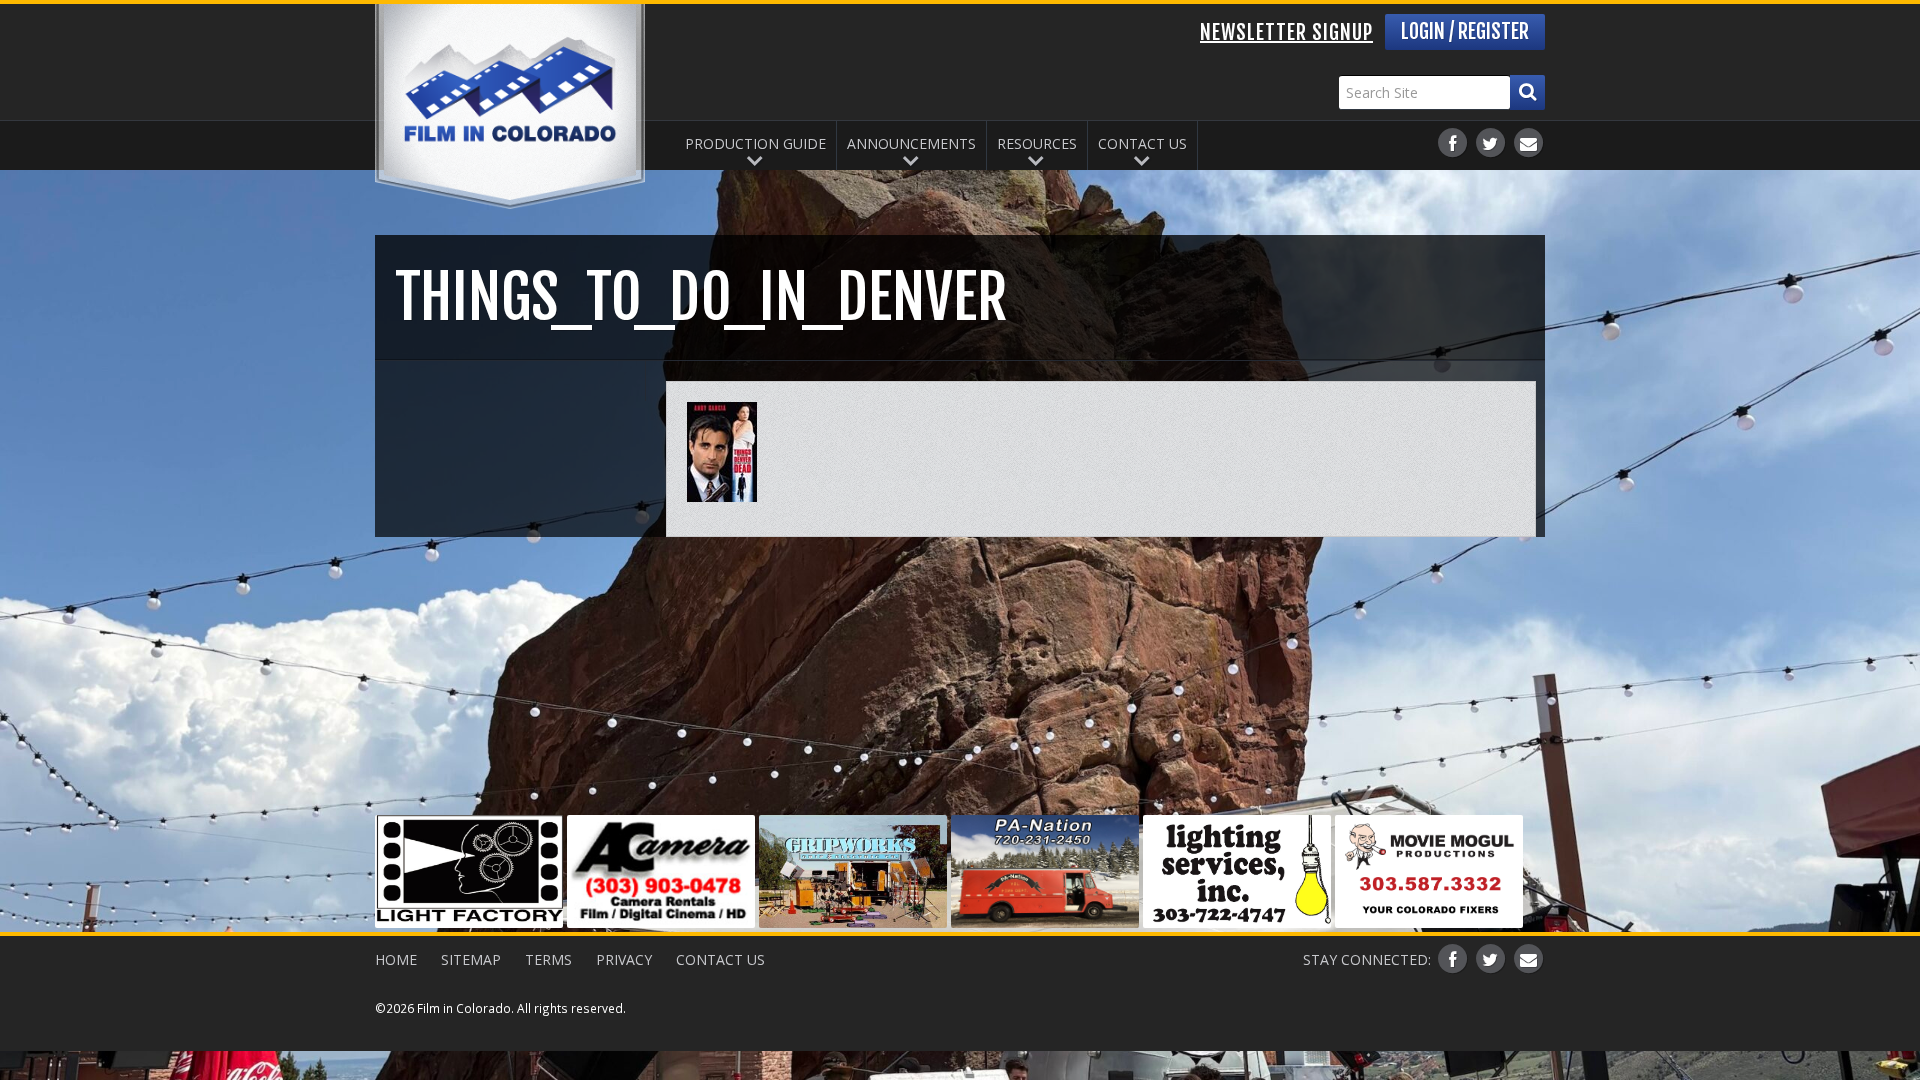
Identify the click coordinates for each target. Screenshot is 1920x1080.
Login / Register (1465, 31)
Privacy (624, 959)
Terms (548, 959)
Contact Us (1142, 143)
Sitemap (471, 959)
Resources (1037, 143)
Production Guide (755, 143)
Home (396, 959)
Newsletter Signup (1286, 32)
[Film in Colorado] (510, 106)
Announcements (911, 143)
